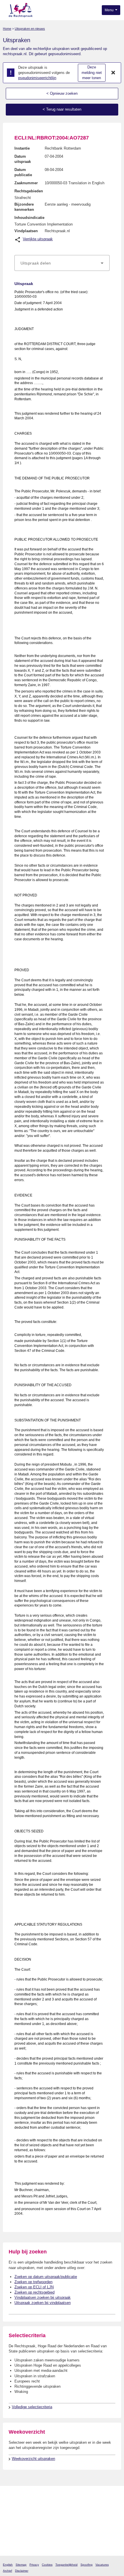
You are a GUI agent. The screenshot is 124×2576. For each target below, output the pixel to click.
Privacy (34, 2565)
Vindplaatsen (26, 231)
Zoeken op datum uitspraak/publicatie (46, 2277)
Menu (110, 10)
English (8, 2565)
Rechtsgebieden (29, 191)
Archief (7, 2571)
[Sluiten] (113, 73)
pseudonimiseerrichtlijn (37, 78)
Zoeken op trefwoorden (33, 2282)
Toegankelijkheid (66, 2565)
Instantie (22, 148)
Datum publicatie (23, 172)
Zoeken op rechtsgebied (34, 2292)
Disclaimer (22, 2571)
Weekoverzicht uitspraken (33, 2459)
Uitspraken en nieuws (30, 29)
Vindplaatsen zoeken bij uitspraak (43, 2297)
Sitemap (21, 2565)
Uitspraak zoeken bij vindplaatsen (43, 2303)
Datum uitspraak (23, 159)
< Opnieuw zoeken (62, 93)
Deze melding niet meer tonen (92, 72)
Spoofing (87, 2565)
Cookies (47, 2565)
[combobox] (62, 263)
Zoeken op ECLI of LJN (34, 2287)
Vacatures (102, 2565)
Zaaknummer (26, 183)
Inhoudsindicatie (29, 218)
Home (7, 29)
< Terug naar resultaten (62, 109)
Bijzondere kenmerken (24, 207)
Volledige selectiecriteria (32, 2407)
